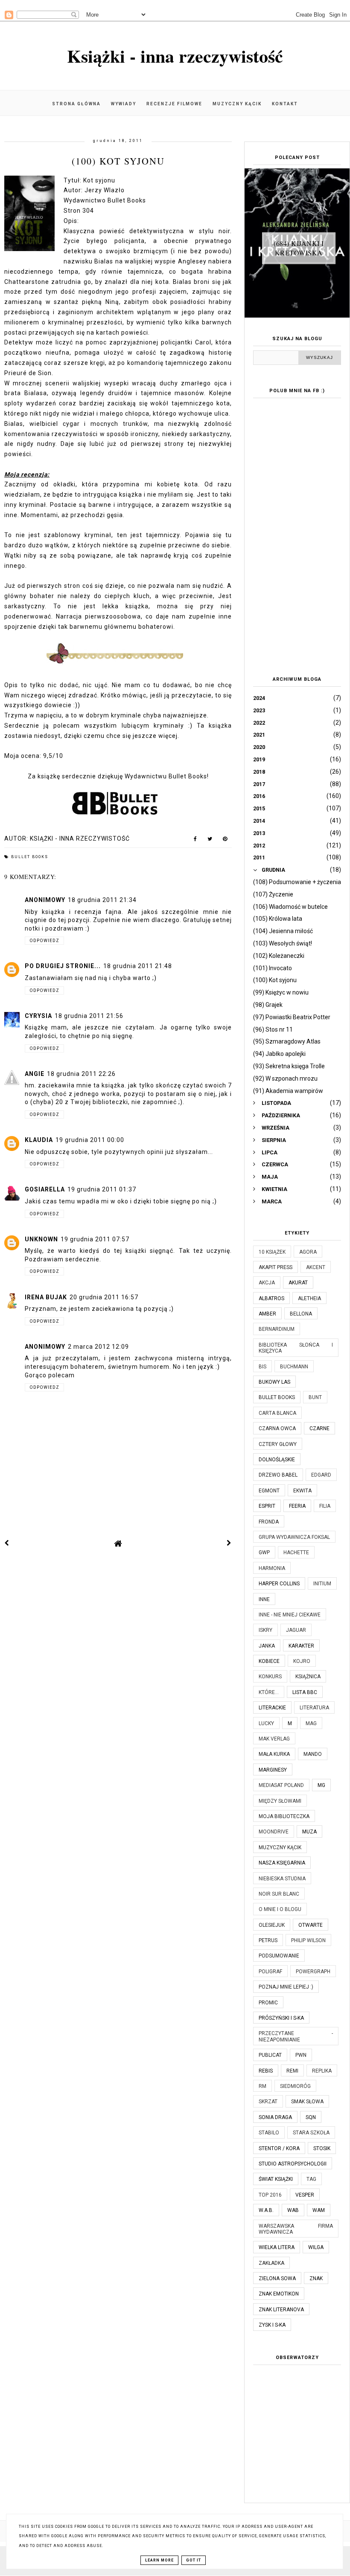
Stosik (322, 2148)
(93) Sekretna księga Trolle (289, 1066)
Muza (309, 1832)
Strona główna (76, 104)
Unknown (41, 1239)
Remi (292, 2071)
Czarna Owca (277, 1428)
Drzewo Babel (278, 1475)
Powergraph (313, 1972)
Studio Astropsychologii (293, 2164)
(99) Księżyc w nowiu (281, 992)
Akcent (316, 1267)
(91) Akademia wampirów (288, 1091)
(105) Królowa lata (278, 919)
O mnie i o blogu (280, 1909)
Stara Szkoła (311, 2133)
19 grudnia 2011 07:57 (95, 1239)
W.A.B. (266, 2210)
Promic (268, 2003)
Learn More (159, 2560)
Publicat (270, 2055)
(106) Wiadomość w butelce (290, 907)
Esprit (267, 1506)
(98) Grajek (268, 1005)
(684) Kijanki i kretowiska (299, 248)
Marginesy (273, 1770)
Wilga (316, 2247)
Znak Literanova (281, 2310)
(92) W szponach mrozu (285, 1078)
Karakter (301, 1646)
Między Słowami (280, 1801)
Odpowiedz (44, 941)
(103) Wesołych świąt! (283, 943)
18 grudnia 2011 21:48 (138, 966)
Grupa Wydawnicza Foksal (294, 1537)
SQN (311, 2117)
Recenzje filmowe (174, 104)
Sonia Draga (275, 2117)
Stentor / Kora (279, 2148)
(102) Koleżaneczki (279, 956)
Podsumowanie (279, 1956)
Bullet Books (30, 857)
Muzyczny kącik (237, 104)
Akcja (267, 1283)
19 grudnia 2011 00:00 (90, 1140)
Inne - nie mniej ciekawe (290, 1615)
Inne (264, 1599)
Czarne (319, 1428)
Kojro (302, 1661)
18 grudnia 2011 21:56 (89, 1016)
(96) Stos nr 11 (273, 1029)
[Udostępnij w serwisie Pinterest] (225, 841)
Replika (322, 2071)
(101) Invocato (273, 968)
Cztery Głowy (278, 1444)
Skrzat (268, 2102)
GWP (264, 1553)
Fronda (269, 1522)
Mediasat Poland (281, 1785)
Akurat (298, 1283)
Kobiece (269, 1661)
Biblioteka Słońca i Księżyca (296, 1348)
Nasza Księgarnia (282, 1863)
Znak (316, 2278)
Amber (267, 1314)
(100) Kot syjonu (275, 980)
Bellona (301, 1314)
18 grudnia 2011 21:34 (102, 900)
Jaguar (296, 1630)
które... (269, 1692)
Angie (35, 1074)
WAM (319, 2210)
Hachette (296, 1553)
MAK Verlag (274, 1739)
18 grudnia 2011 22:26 (81, 1074)
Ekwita (302, 1491)
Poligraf (270, 1972)
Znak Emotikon (279, 2294)
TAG (311, 2179)
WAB (293, 2210)
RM (262, 2086)
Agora (308, 1252)
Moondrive (274, 1832)
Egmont (269, 1491)
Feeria (297, 1506)
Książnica (308, 1677)
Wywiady (124, 104)
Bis (262, 1367)
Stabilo (269, 2133)
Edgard (321, 1475)
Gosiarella (45, 1189)
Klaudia (39, 1140)
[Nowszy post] (7, 1543)
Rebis (266, 2071)
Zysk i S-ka (272, 2325)
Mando (313, 1754)
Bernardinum (277, 1329)
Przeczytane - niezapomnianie (296, 2036)
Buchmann (294, 1367)
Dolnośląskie (277, 1460)
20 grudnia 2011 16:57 (104, 1297)
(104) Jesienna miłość (283, 931)
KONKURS (270, 1677)
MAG (311, 1723)
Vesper (305, 2195)
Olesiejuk (272, 1925)
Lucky (266, 1723)
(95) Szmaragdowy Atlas (287, 1041)
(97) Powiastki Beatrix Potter (292, 1017)
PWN (301, 2055)
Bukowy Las (274, 1382)
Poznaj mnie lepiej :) (286, 1987)
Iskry (265, 1630)
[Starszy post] (229, 1543)
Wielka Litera (277, 2247)
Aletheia (309, 1298)
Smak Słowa (307, 2102)
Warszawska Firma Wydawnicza (296, 2229)
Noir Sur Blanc (279, 1894)
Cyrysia (38, 1016)
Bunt (315, 1397)
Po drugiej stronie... (63, 966)
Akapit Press (276, 1267)
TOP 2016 (270, 2195)
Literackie (272, 1708)
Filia (325, 1506)
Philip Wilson (308, 1940)
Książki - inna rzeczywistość (175, 56)
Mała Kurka (274, 1754)
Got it (194, 2560)
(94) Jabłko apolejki (279, 1054)
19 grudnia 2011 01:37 (102, 1189)
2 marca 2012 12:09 (98, 1347)
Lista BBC (305, 1692)
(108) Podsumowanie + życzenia (297, 882)
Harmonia (272, 1568)
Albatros (271, 1298)
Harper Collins (279, 1584)
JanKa (267, 1646)
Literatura (314, 1708)
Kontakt (285, 104)
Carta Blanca (277, 1413)
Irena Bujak (46, 1297)
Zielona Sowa (277, 2278)
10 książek (272, 1252)
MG (321, 1785)
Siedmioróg (295, 2086)
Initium (322, 1584)
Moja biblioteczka (284, 1816)
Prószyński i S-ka (281, 2018)
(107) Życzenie (273, 894)
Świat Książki (276, 2179)
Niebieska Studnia (282, 1879)
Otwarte (311, 1925)
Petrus (268, 1940)
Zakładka (271, 2263)
